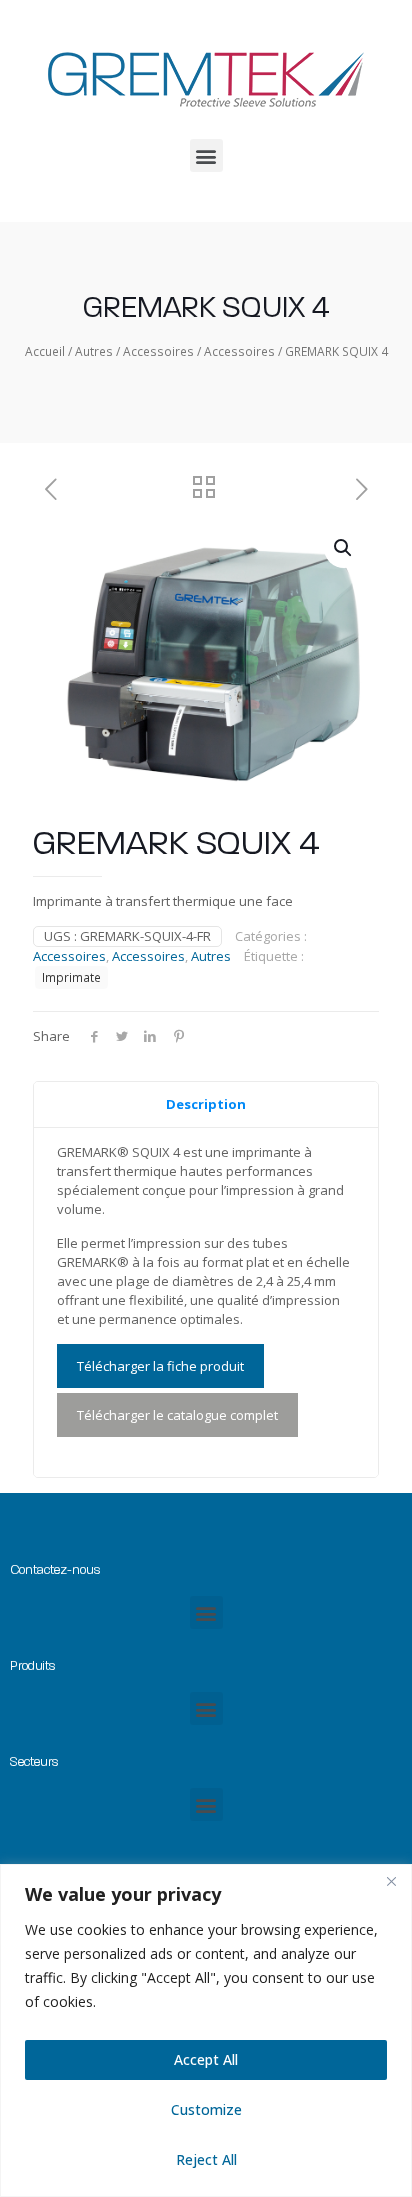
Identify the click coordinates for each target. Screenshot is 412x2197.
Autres (94, 351)
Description (206, 1104)
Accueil (45, 351)
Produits (32, 1665)
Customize (206, 2109)
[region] (206, 2030)
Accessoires (158, 351)
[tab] (206, 1104)
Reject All (206, 2159)
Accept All (206, 2059)
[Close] (391, 1881)
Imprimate (71, 977)
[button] (206, 155)
